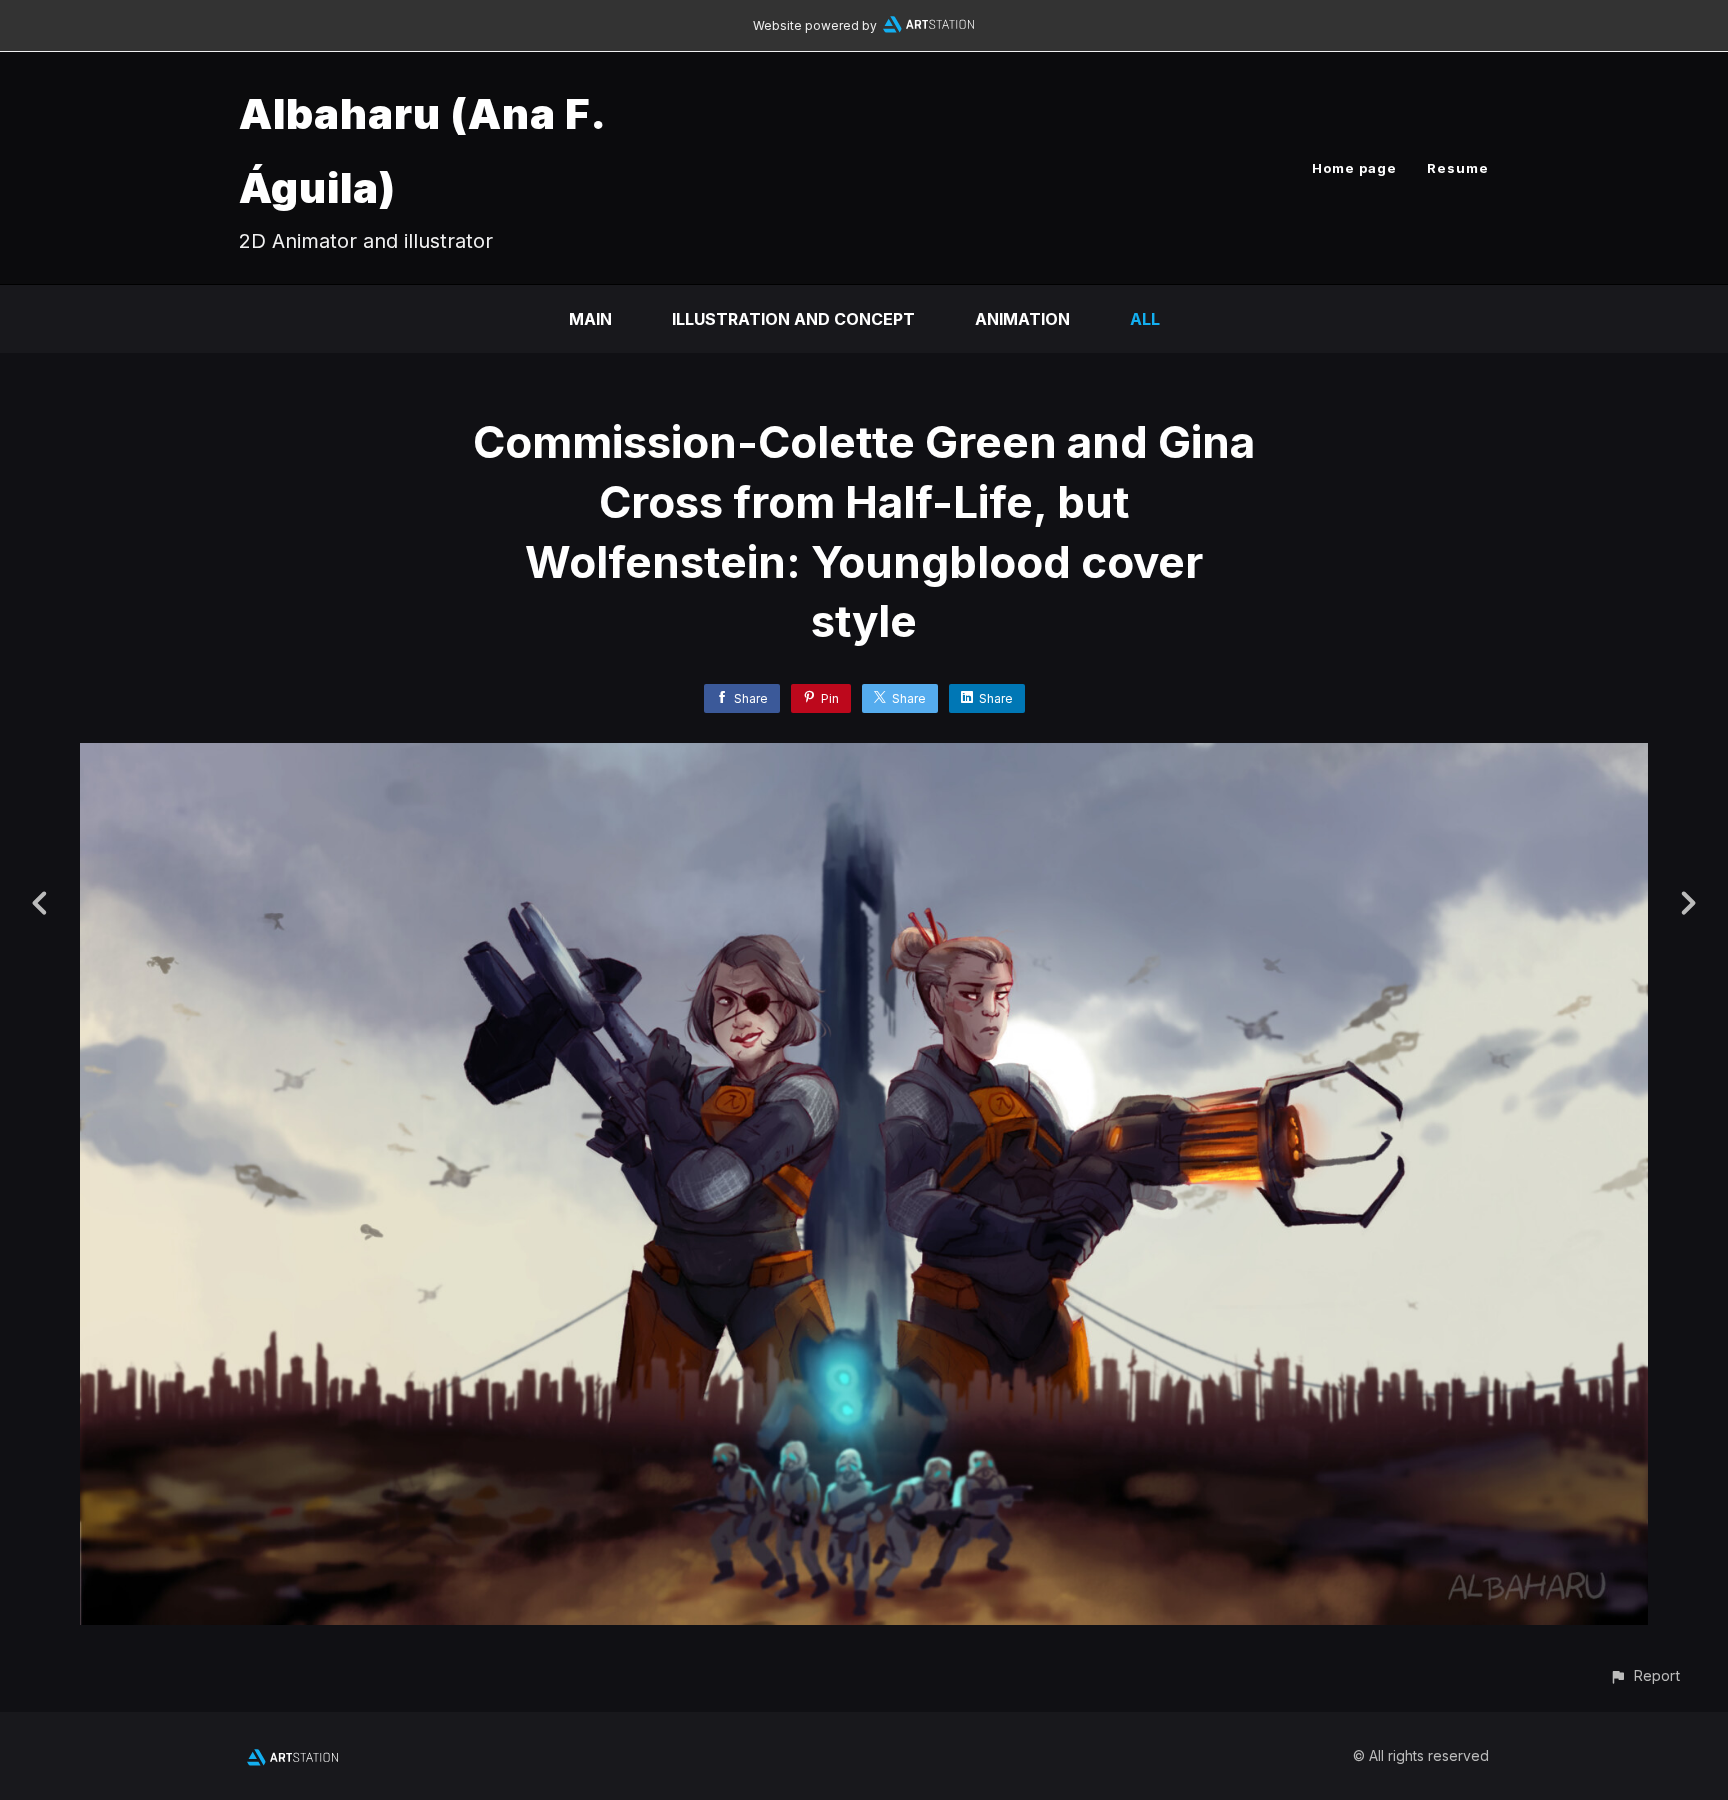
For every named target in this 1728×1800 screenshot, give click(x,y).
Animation (1022, 319)
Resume (1458, 168)
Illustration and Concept (793, 319)
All (1145, 319)
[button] (1644, 1675)
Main (590, 319)
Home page (1354, 168)
